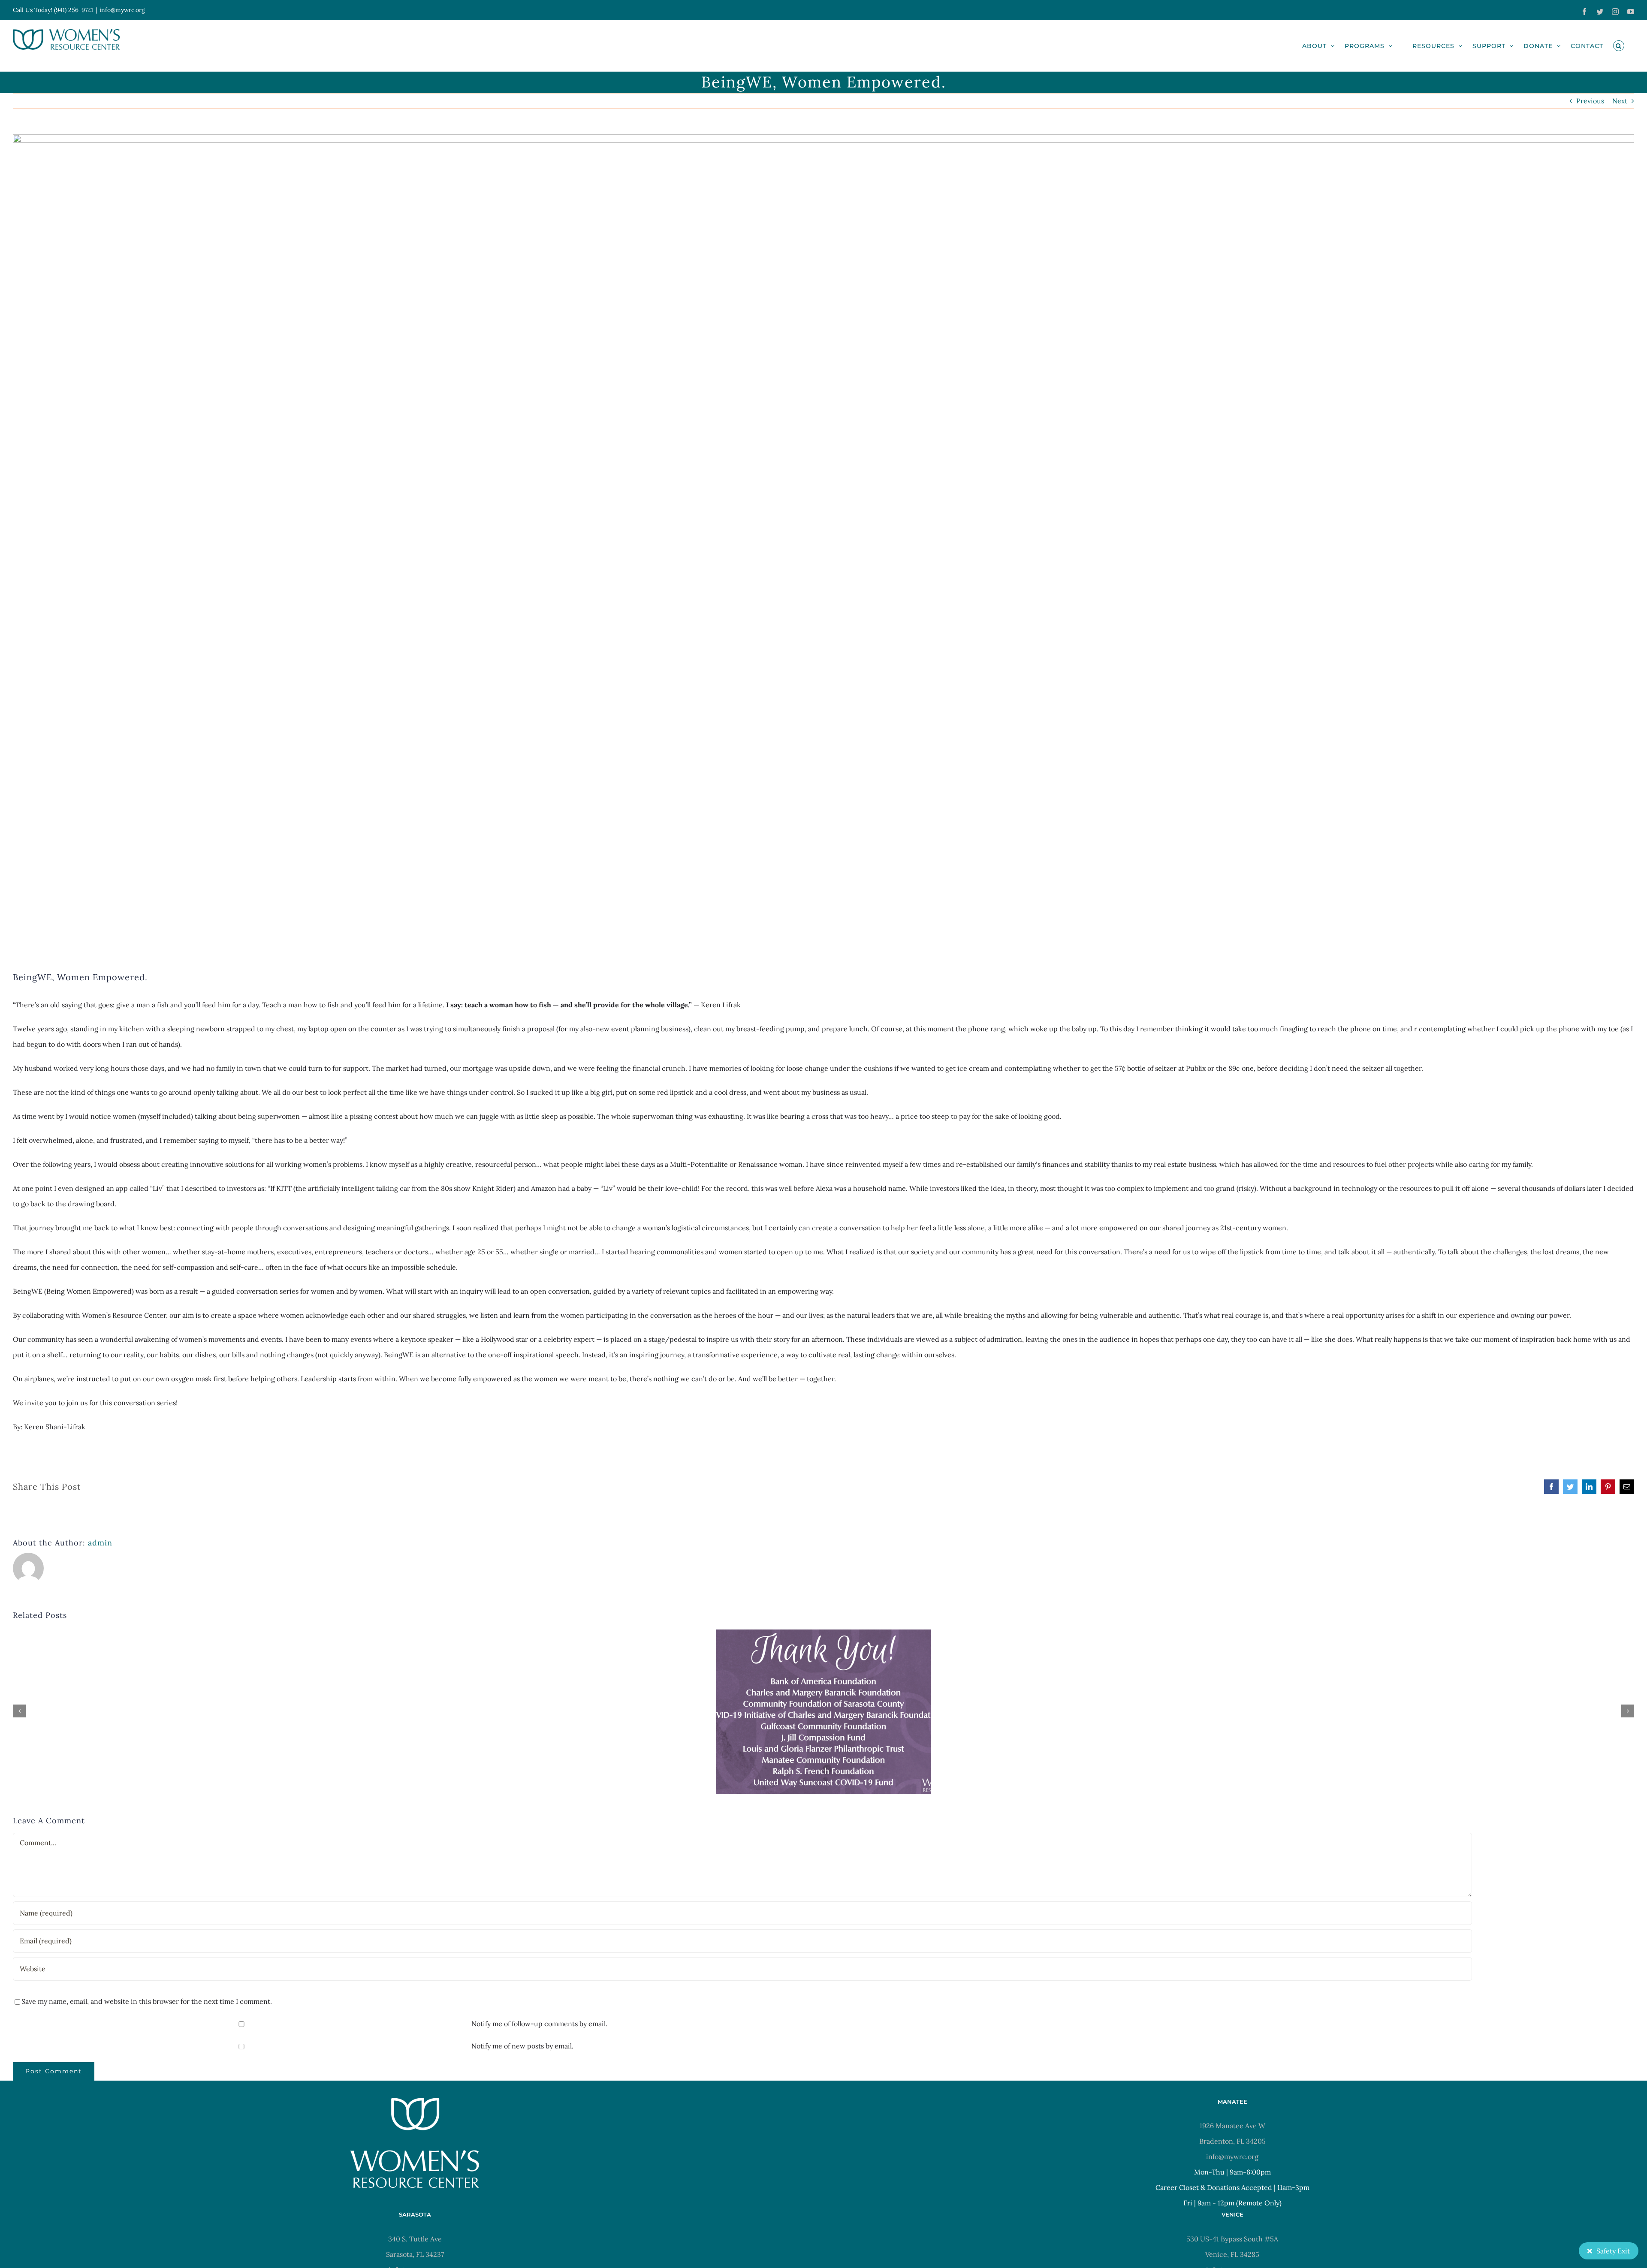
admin (100, 1543)
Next (1620, 101)
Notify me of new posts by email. (522, 2046)
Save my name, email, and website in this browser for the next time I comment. (147, 2001)
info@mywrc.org (122, 10)
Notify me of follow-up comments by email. (539, 2024)
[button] (1619, 46)
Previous (1590, 101)
